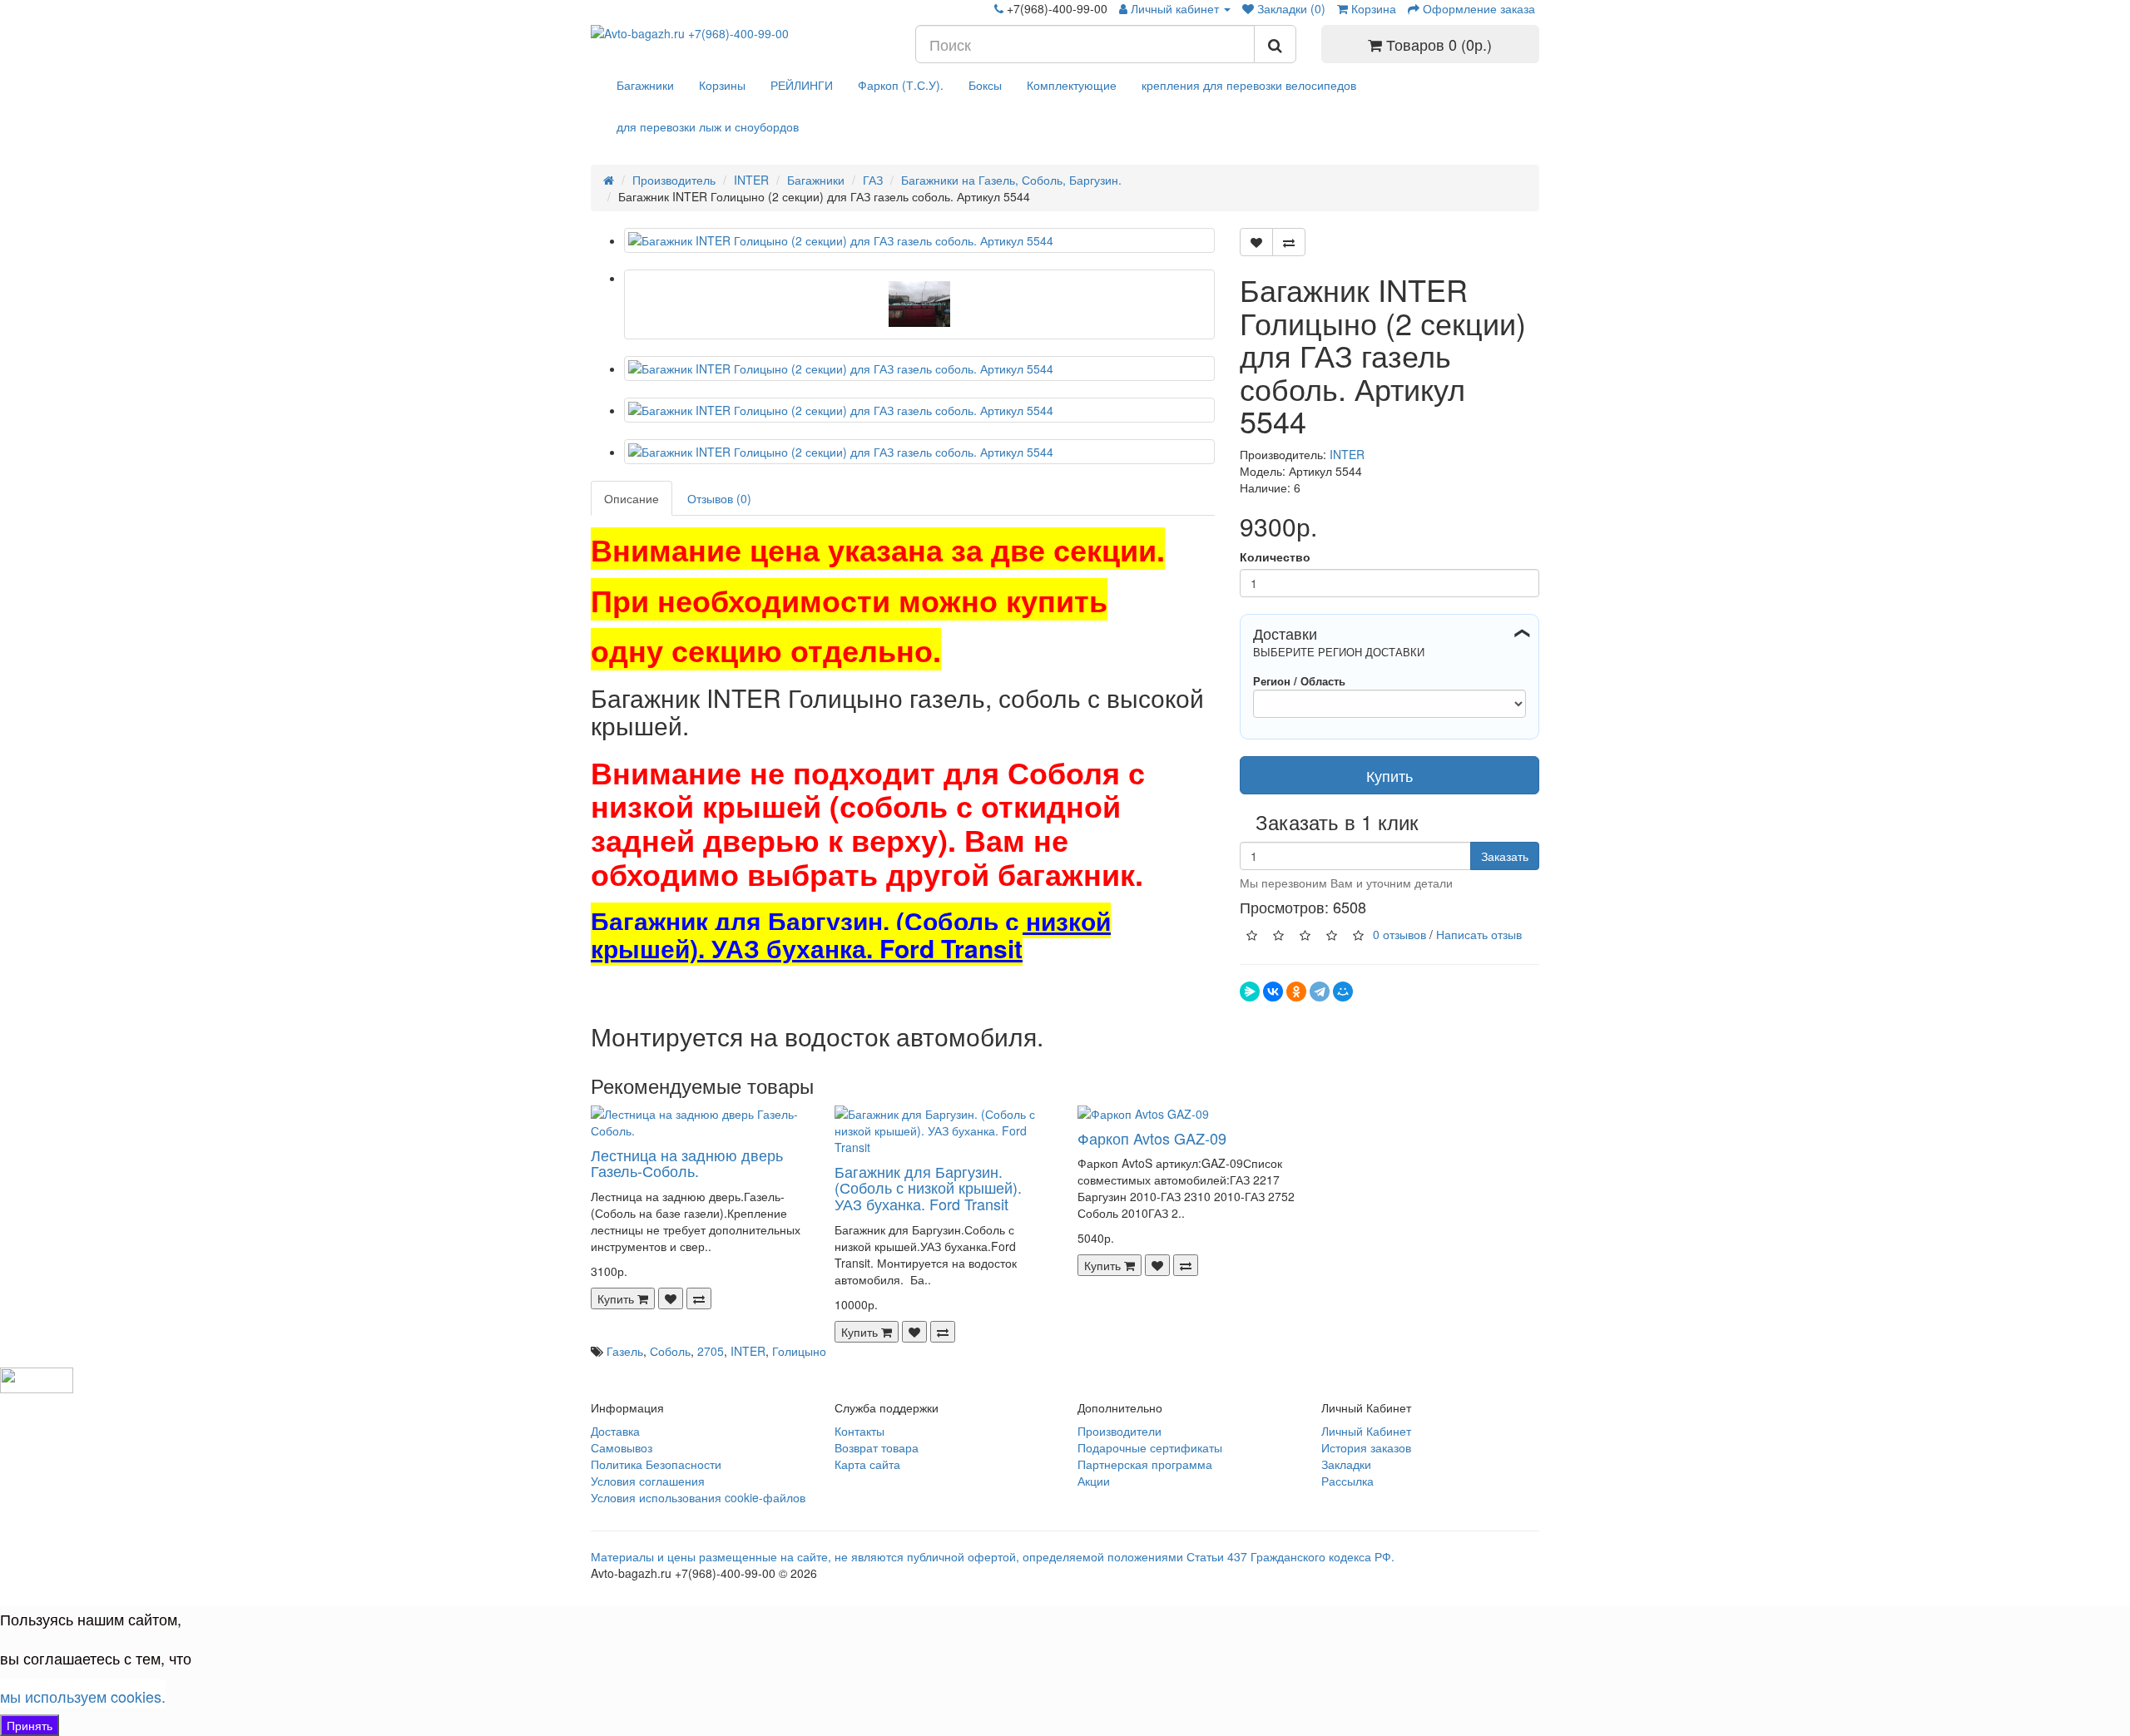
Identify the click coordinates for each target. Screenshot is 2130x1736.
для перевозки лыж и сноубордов (708, 126)
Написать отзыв (1479, 933)
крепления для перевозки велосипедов (1249, 85)
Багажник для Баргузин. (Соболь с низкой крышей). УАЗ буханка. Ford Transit (928, 1188)
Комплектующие (1072, 85)
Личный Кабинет (1366, 1431)
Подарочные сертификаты (1150, 1447)
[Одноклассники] (1296, 992)
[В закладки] (1256, 242)
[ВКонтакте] (1273, 992)
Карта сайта (867, 1464)
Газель (625, 1351)
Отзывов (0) (719, 498)
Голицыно (799, 1351)
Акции (1094, 1481)
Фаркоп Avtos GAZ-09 (1152, 1138)
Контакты (859, 1431)
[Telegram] (1320, 992)
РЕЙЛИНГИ (802, 85)
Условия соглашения (648, 1481)
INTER (1347, 454)
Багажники (645, 85)
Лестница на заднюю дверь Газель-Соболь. (687, 1163)
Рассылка (1347, 1481)
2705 (711, 1351)
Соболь (670, 1351)
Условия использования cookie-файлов (698, 1497)
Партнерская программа (1145, 1464)
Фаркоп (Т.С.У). (901, 85)
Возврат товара (877, 1447)
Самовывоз (622, 1447)
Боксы (985, 85)
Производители (1119, 1431)
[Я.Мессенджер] (1250, 992)
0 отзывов (1399, 933)
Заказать (1505, 856)
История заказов (1366, 1447)
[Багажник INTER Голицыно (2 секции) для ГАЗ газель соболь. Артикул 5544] (919, 240)
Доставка (615, 1431)
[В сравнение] (1289, 242)
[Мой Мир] (1343, 992)
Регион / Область (1299, 681)
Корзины (722, 85)
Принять (30, 1725)
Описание (632, 498)
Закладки (1346, 1464)
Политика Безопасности (656, 1464)
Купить (1389, 775)
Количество (1275, 556)
